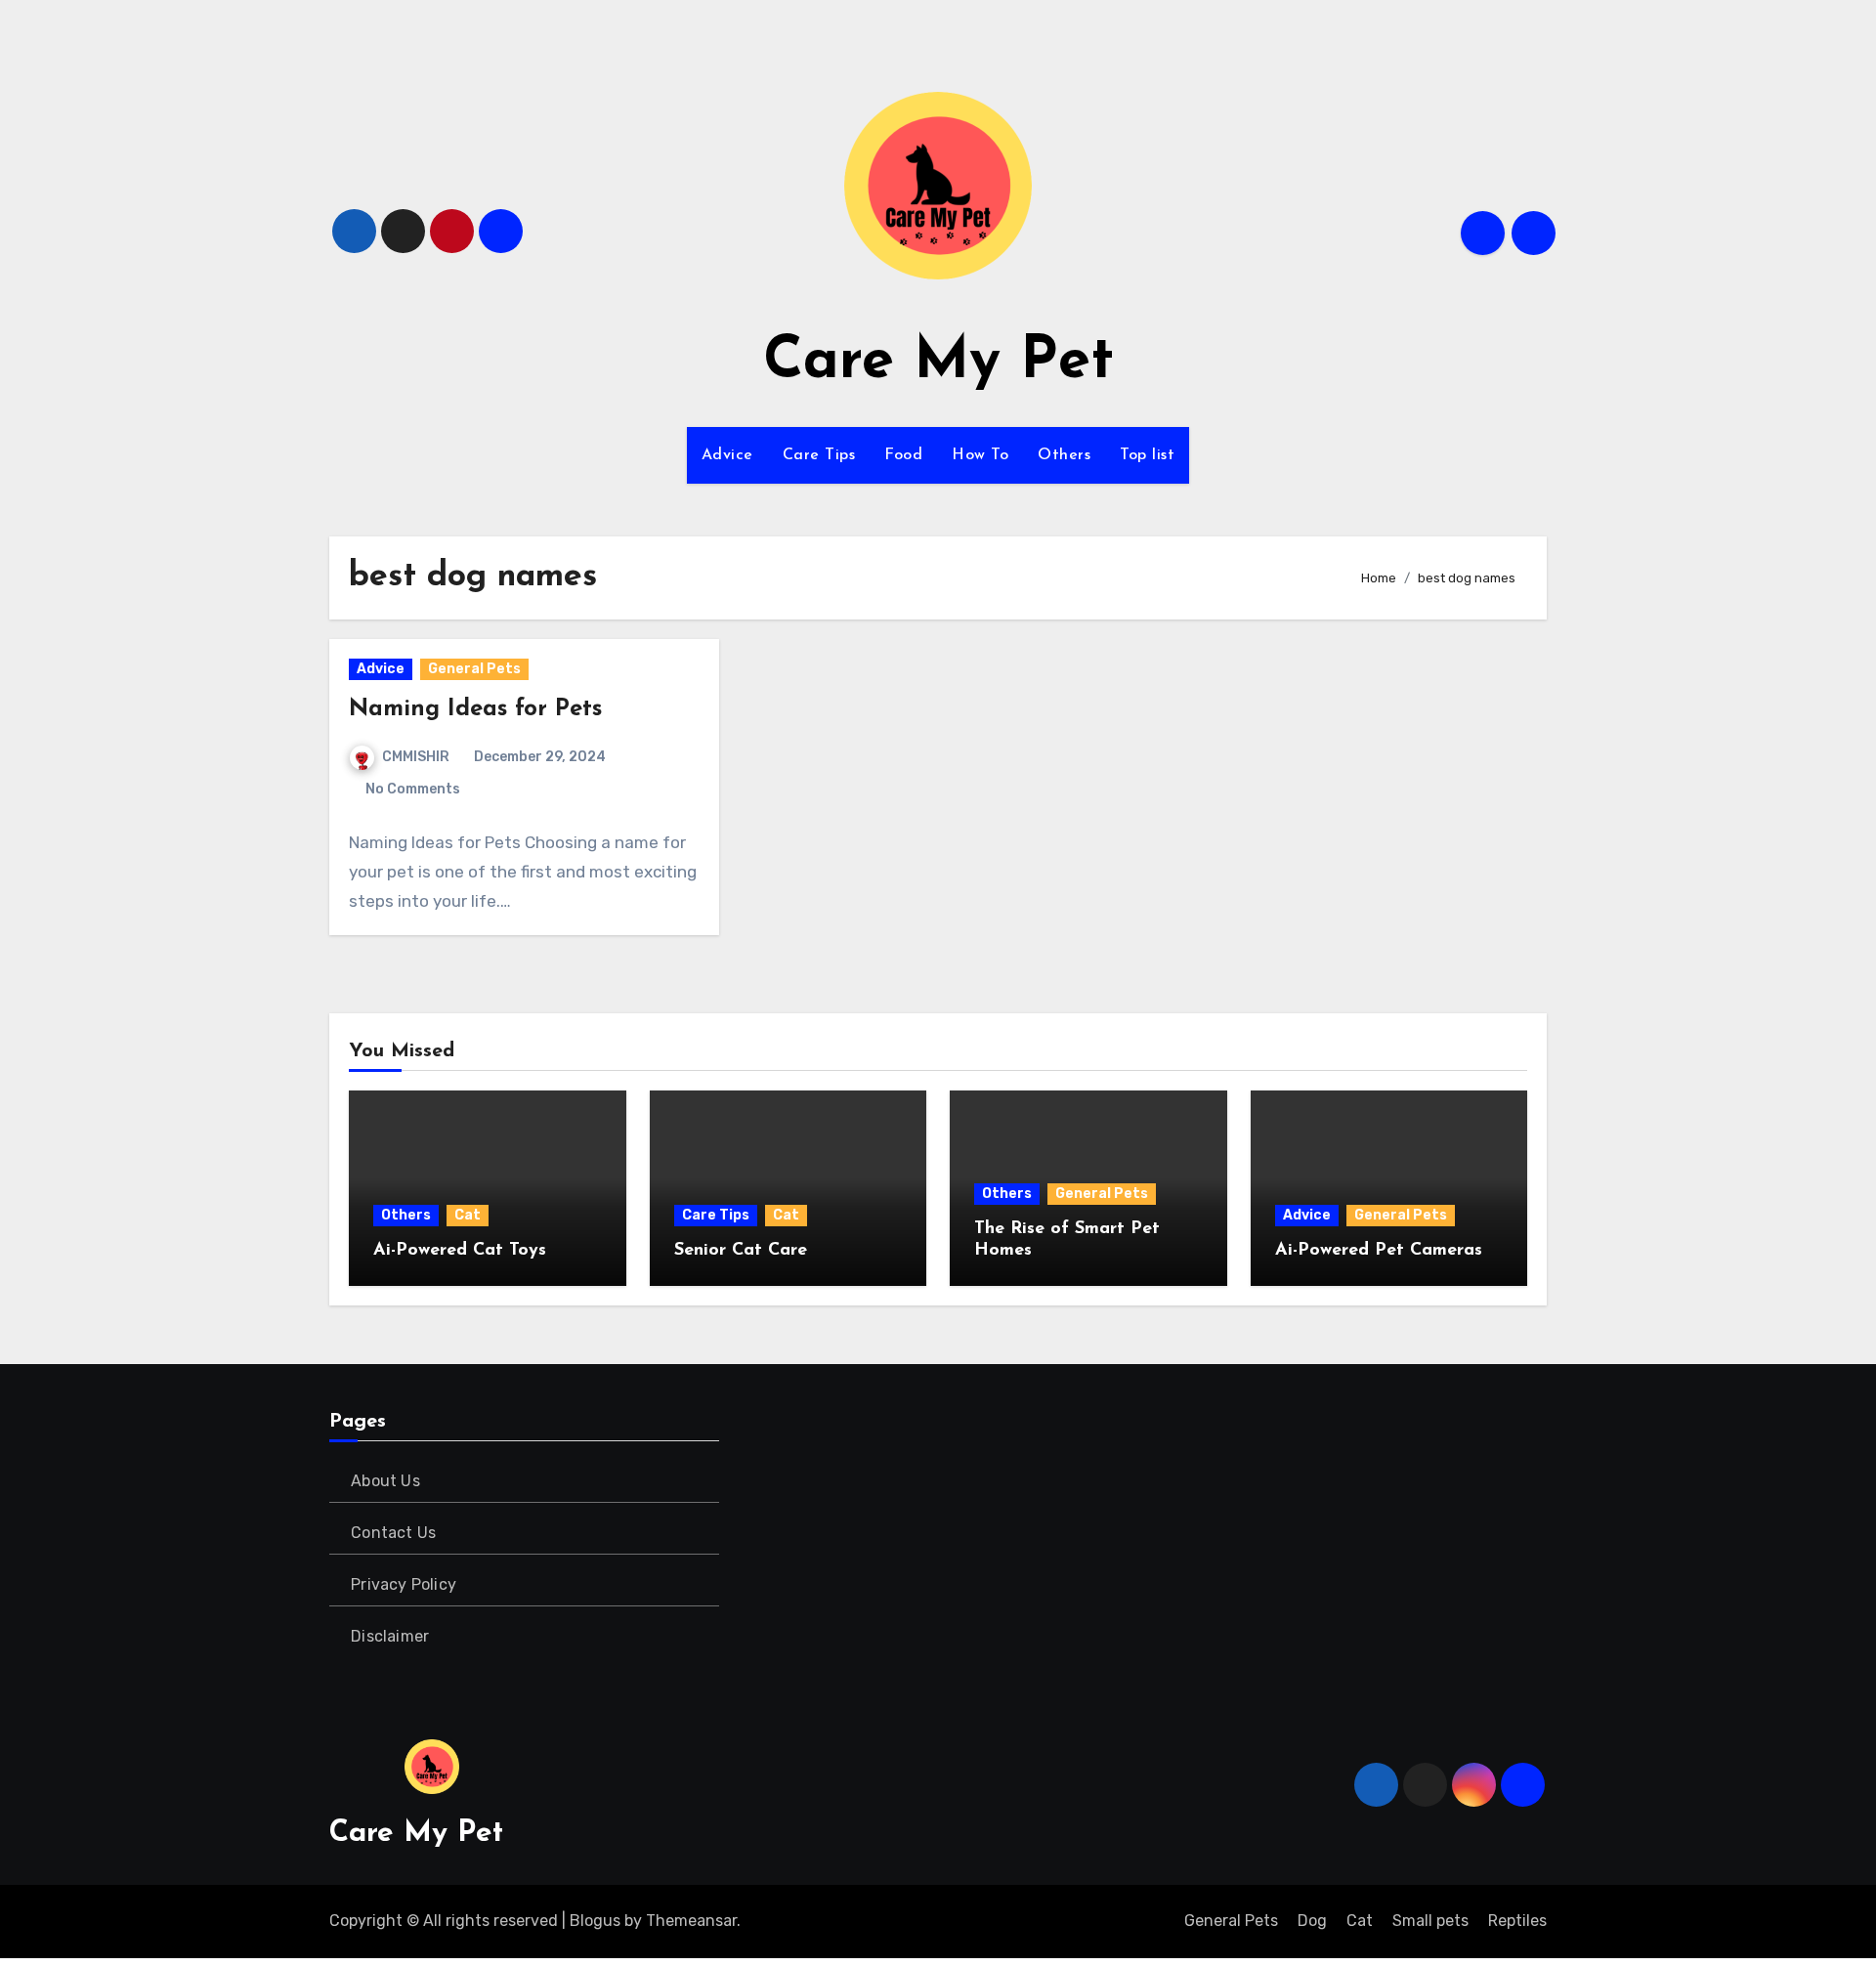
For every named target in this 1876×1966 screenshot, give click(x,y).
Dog (1312, 1921)
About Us (385, 1481)
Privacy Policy (404, 1584)
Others (1064, 455)
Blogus (595, 1921)
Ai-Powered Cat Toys (460, 1251)
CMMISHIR (416, 757)
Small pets (1430, 1921)
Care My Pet (938, 363)
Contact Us (393, 1533)
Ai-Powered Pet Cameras (1379, 1251)
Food (903, 455)
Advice (727, 455)
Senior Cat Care (741, 1251)
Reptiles (1517, 1921)
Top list (1147, 455)
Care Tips (819, 455)
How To (980, 455)
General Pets (474, 669)
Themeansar (691, 1921)
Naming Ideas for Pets (475, 709)
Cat (468, 1215)
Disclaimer (390, 1636)
